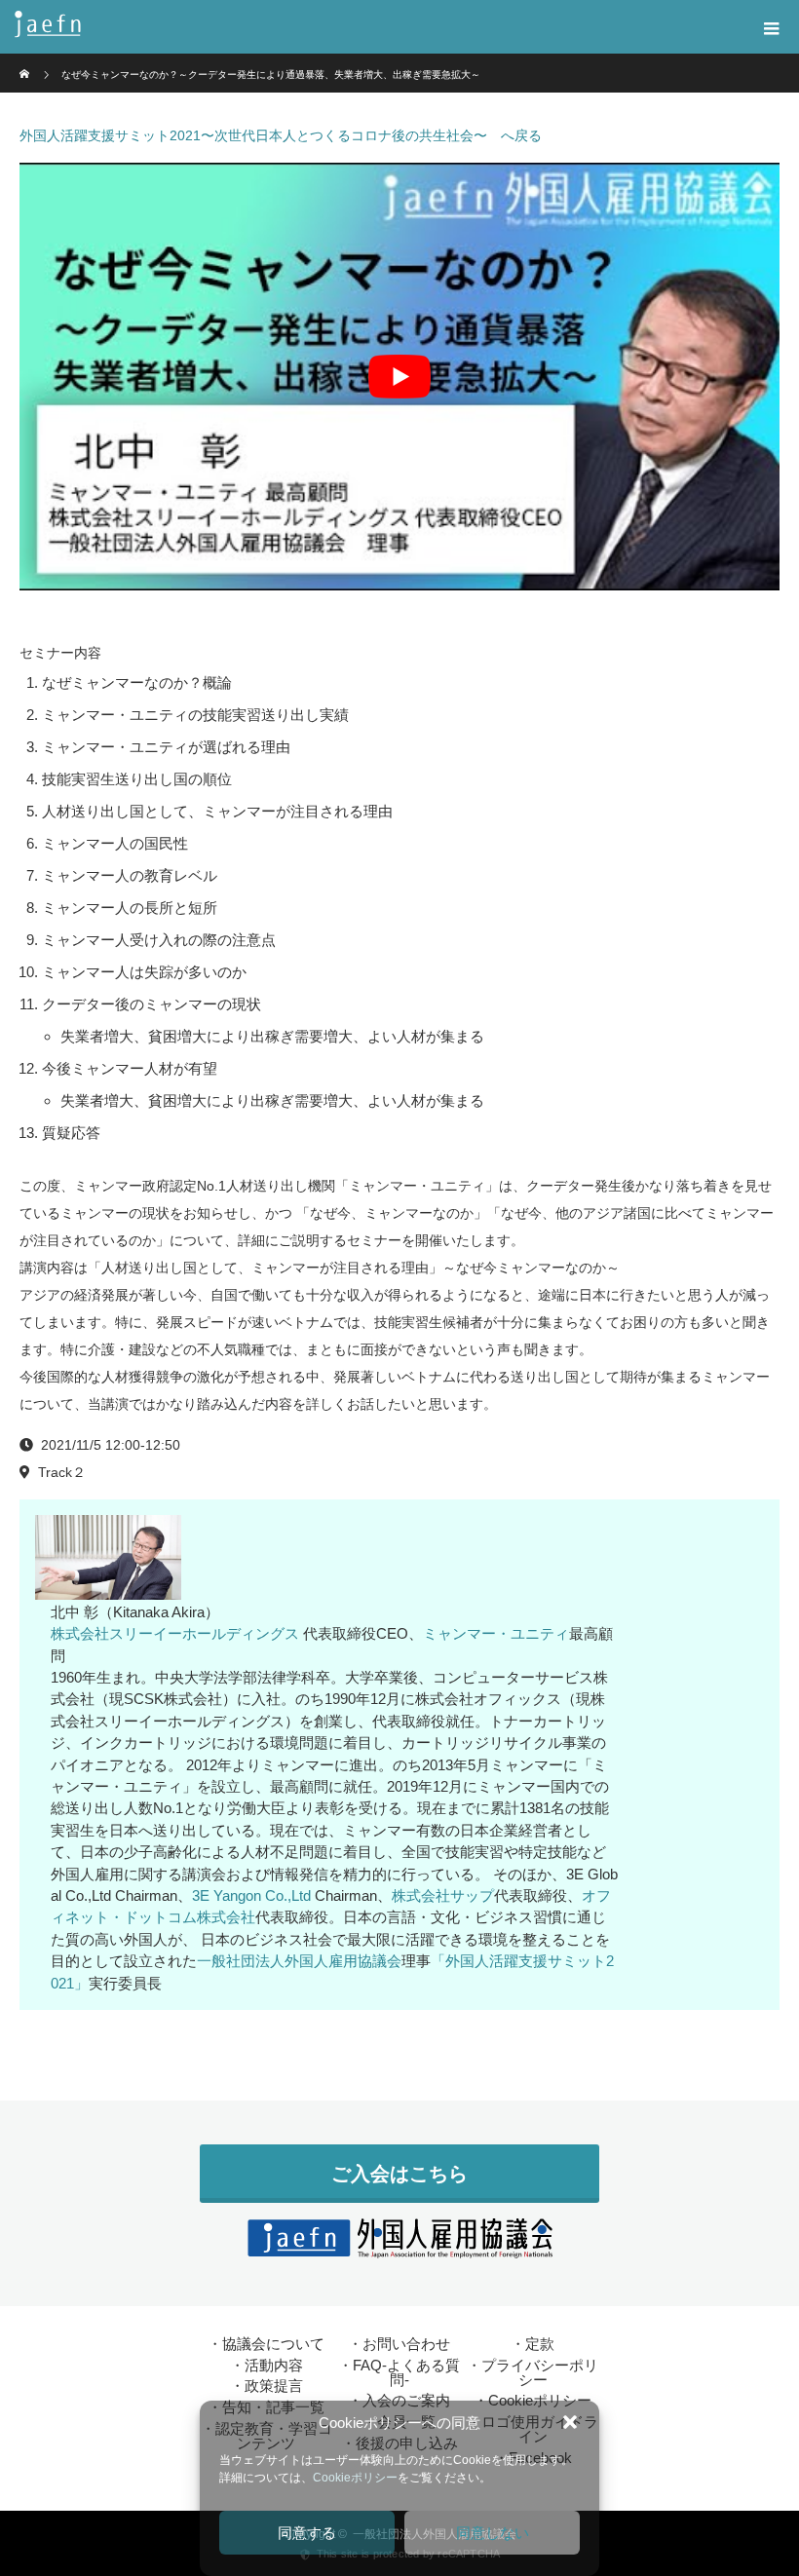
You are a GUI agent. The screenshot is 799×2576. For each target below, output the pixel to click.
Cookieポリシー (355, 2478)
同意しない (493, 2533)
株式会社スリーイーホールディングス (175, 1633)
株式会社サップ (443, 1895)
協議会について (273, 2344)
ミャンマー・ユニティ (496, 1633)
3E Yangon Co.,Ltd (251, 1895)
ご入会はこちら (399, 2174)
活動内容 (274, 2365)
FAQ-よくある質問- (406, 2372)
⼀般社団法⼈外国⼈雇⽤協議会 (299, 1961)
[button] (570, 2422)
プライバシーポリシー (540, 2372)
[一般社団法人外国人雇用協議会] (370, 27)
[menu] (772, 27)
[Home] (26, 61)
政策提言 (274, 2386)
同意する (307, 2533)
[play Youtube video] (399, 377)
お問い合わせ (406, 2344)
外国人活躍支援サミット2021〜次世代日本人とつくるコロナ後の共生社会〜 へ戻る (281, 135)
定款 (540, 2344)
